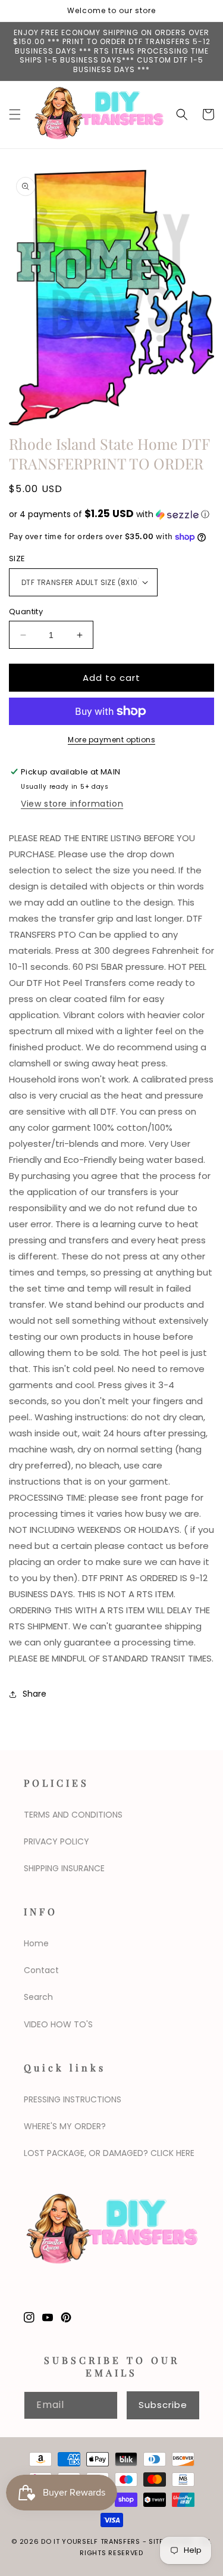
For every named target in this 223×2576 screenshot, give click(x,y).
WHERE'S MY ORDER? (65, 2126)
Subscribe (163, 2405)
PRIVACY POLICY (56, 1841)
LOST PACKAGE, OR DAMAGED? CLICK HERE (109, 2153)
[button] (15, 114)
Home (36, 1943)
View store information (72, 804)
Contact (41, 1970)
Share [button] (34, 1694)
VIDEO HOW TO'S (58, 2024)
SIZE (17, 559)
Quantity (26, 612)
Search (38, 1997)
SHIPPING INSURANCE (64, 1868)
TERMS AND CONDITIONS (73, 1815)
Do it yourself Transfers (91, 2541)
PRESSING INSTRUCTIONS (73, 2099)
